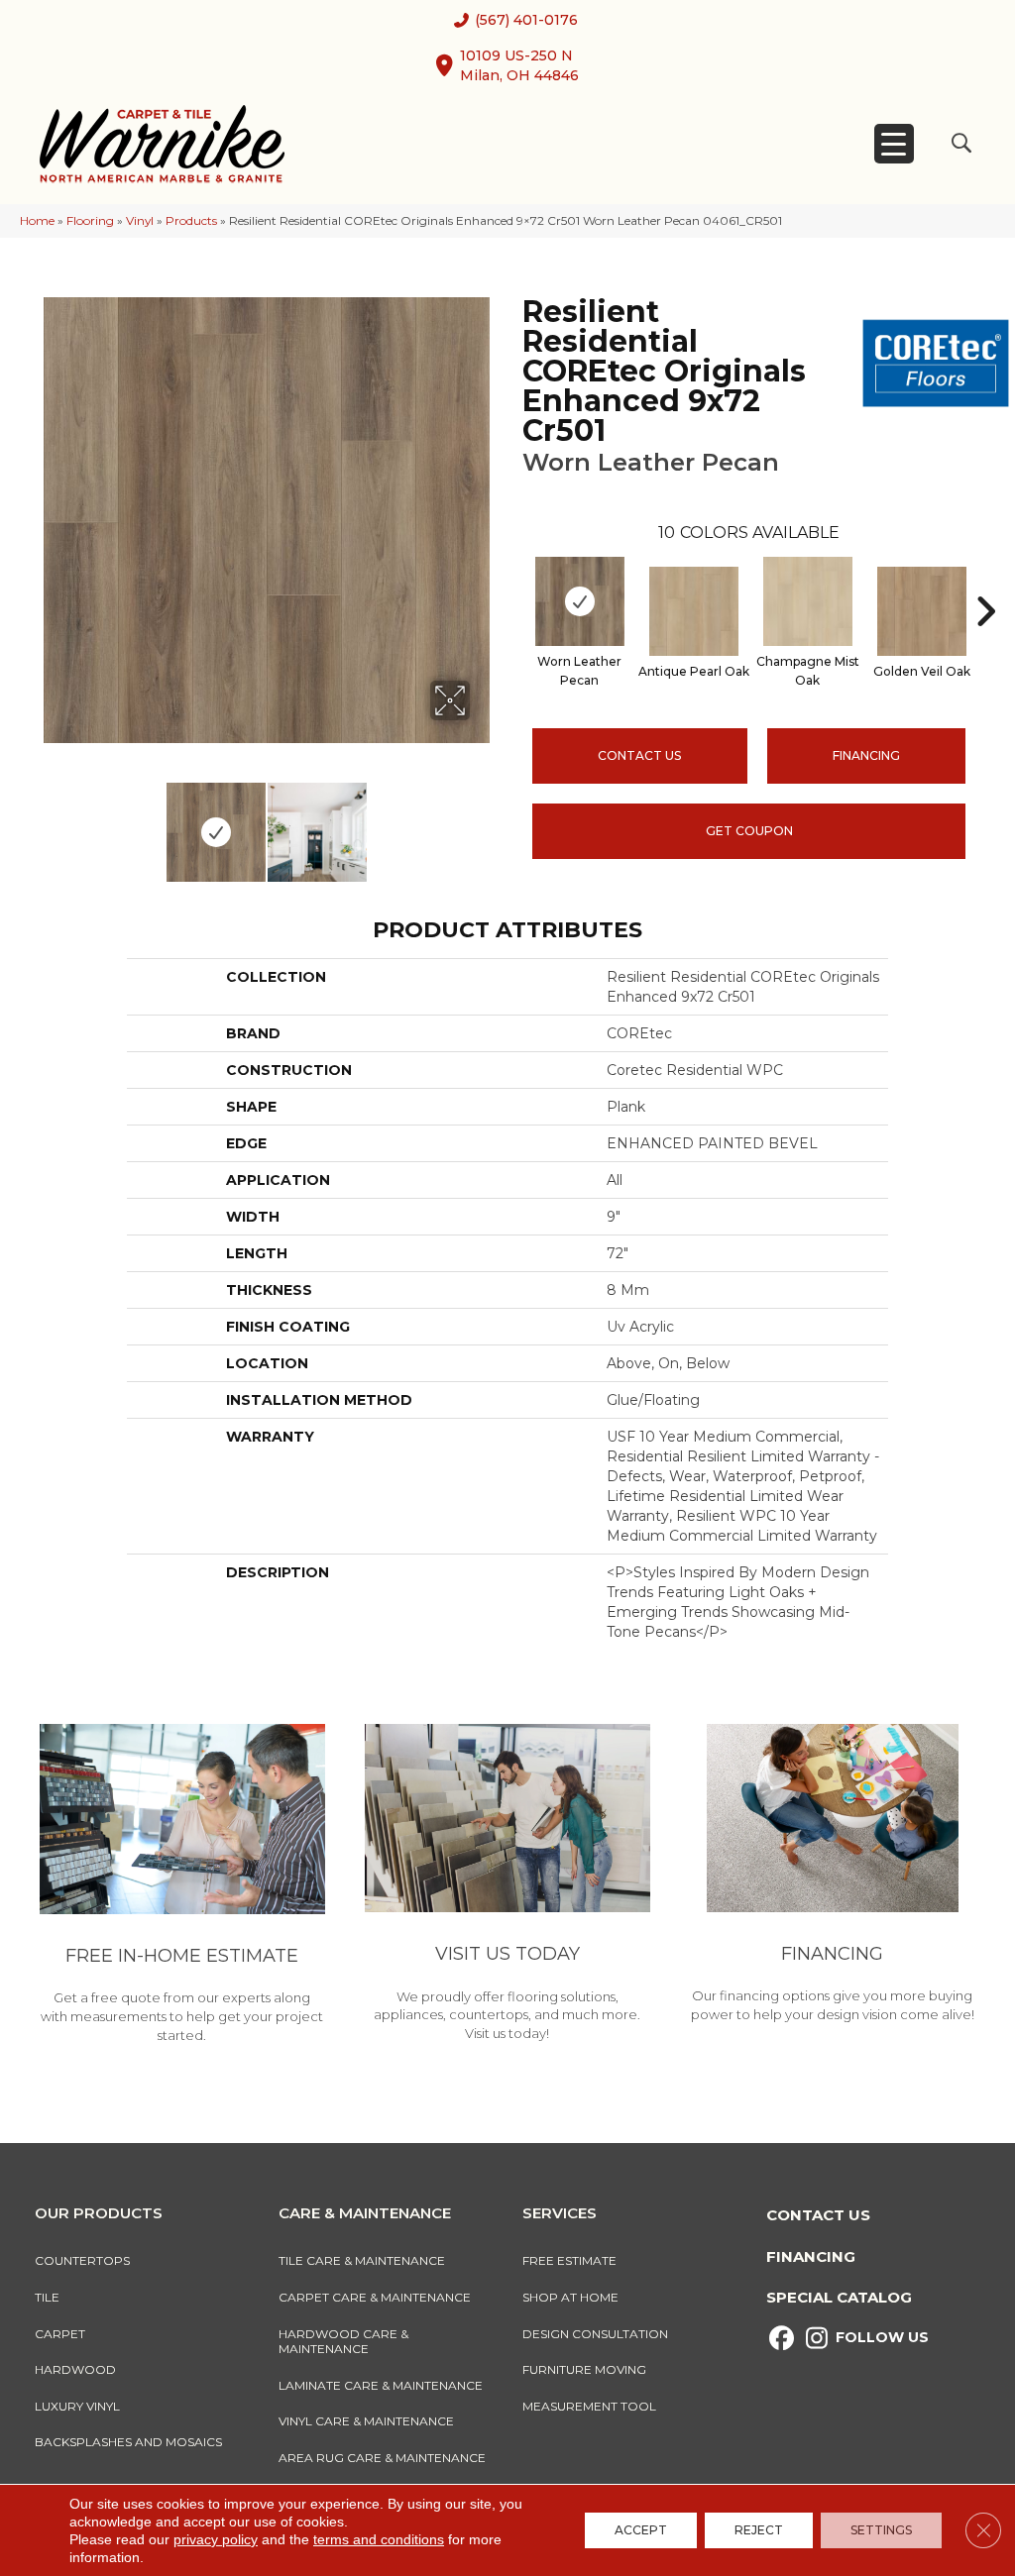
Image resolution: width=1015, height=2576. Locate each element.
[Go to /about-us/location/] (507, 1886)
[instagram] (816, 2339)
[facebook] (782, 2339)
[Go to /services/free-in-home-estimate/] (182, 1887)
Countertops (82, 2260)
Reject (759, 2530)
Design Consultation (595, 2334)
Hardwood (75, 2369)
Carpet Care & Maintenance (375, 2297)
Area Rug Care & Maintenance (382, 2458)
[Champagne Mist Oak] (808, 601)
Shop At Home (570, 2297)
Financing (811, 2256)
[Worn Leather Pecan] (580, 601)
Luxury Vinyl (77, 2406)
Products (191, 220)
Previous (50, 822)
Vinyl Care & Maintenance (366, 2421)
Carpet (60, 2334)
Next (483, 822)
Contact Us (639, 755)
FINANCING (866, 755)
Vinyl (140, 220)
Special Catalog (839, 2297)
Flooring (90, 220)
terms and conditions (379, 2539)
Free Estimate (569, 2260)
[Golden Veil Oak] (922, 611)
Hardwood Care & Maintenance (343, 2342)
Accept (641, 2530)
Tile (47, 2297)
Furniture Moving (587, 2369)
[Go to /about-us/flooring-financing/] (833, 1877)
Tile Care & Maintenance (362, 2260)
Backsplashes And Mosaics (128, 2442)
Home (37, 220)
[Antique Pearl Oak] (694, 611)
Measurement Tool (589, 2406)
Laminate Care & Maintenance (381, 2385)
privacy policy (216, 2539)
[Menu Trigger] (894, 144)
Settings (881, 2530)
